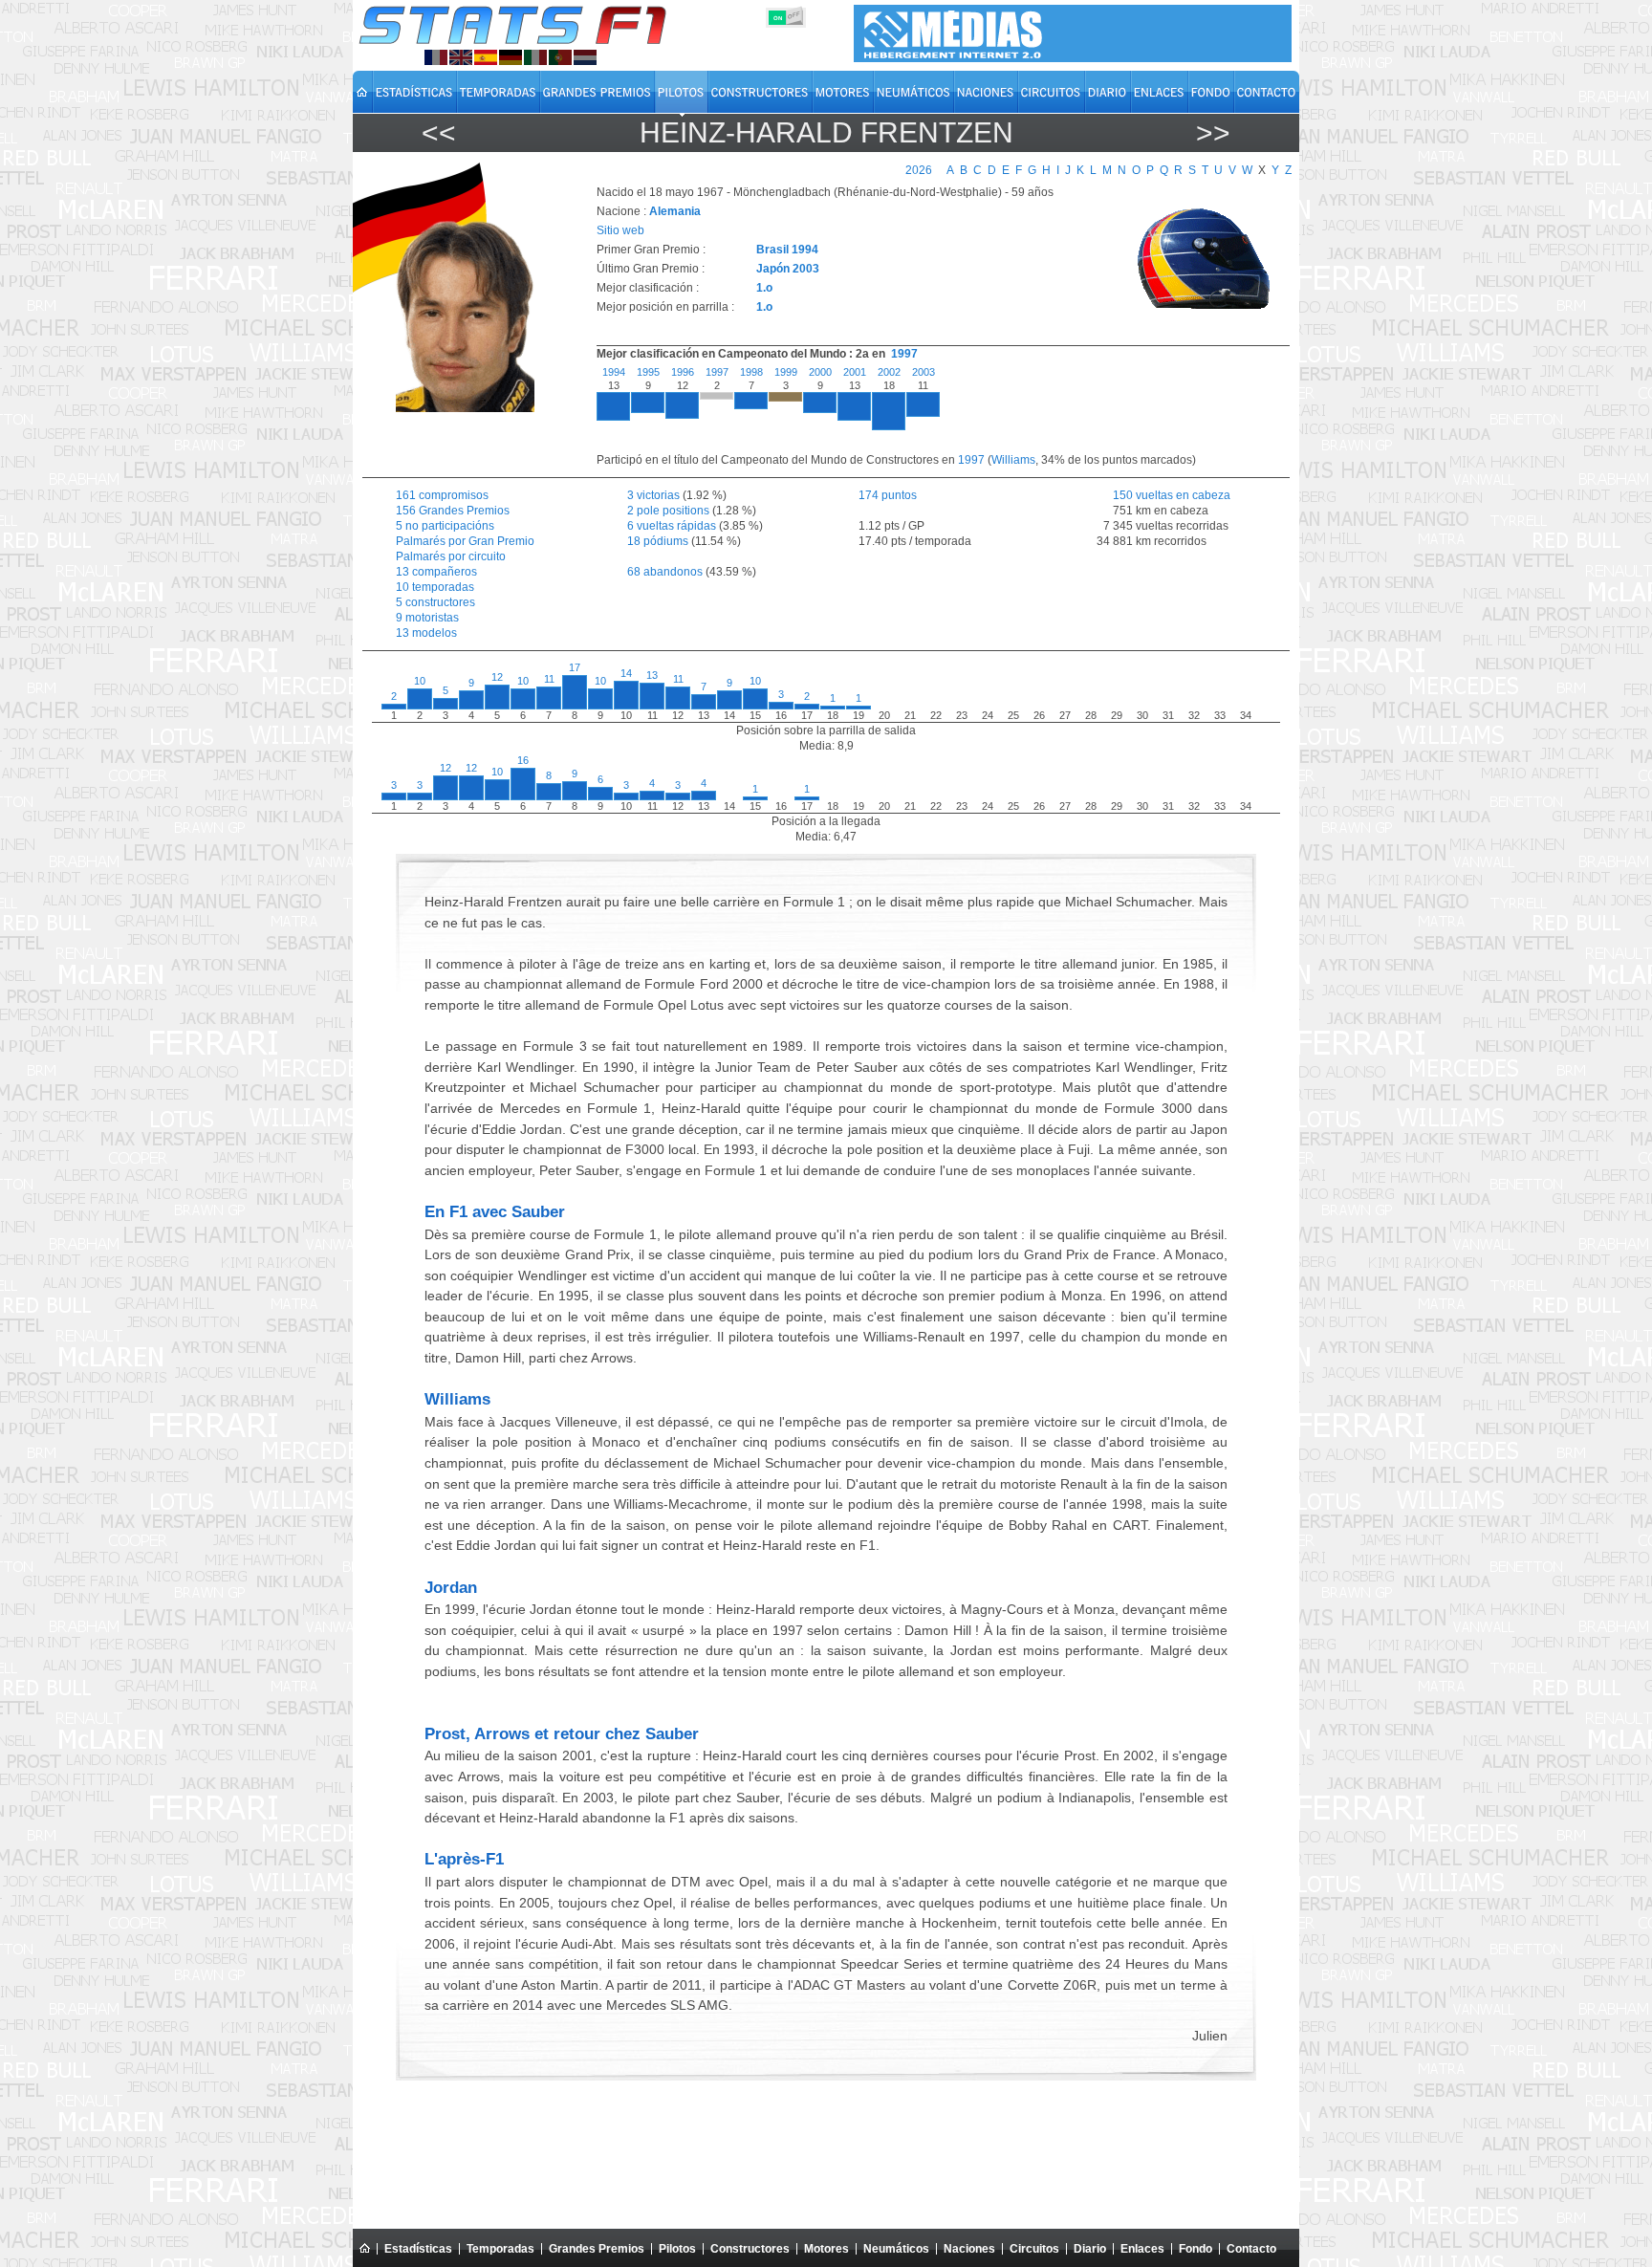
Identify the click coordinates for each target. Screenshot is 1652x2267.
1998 (751, 372)
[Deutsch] (511, 57)
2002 (889, 372)
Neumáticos (896, 2249)
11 (549, 679)
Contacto (1251, 2249)
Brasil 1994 (787, 250)
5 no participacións (445, 526)
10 (420, 681)
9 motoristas (427, 618)
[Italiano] (535, 57)
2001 (855, 372)
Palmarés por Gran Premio (465, 541)
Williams (1013, 460)
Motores (826, 2249)
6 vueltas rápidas (672, 526)
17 (575, 667)
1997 (904, 354)
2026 (919, 170)
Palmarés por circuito (451, 556)
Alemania (675, 211)
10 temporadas (435, 587)
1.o (764, 288)
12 (497, 677)
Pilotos (677, 2249)
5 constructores (435, 602)
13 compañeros (436, 572)
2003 (924, 372)
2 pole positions (668, 511)
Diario (1090, 2249)
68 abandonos (665, 572)
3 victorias (653, 495)
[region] (932, 409)
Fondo (1196, 2249)
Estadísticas (418, 2249)
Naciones (969, 2249)
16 (523, 760)
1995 (648, 372)
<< (439, 132)
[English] (461, 57)
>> (1213, 132)
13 (652, 675)
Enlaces (1142, 2249)
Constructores (750, 2249)
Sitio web (620, 230)
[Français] (436, 57)
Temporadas (500, 2249)
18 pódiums (658, 541)
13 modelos (426, 633)
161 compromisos (442, 495)
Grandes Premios (597, 2249)
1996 (683, 372)
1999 (786, 372)
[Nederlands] (585, 57)
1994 (614, 372)
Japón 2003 (788, 269)
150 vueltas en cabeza (1160, 495)
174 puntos (888, 495)
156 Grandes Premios (453, 511)
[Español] (486, 57)
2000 (820, 372)
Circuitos (1034, 2249)
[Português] (560, 57)
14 (626, 673)
